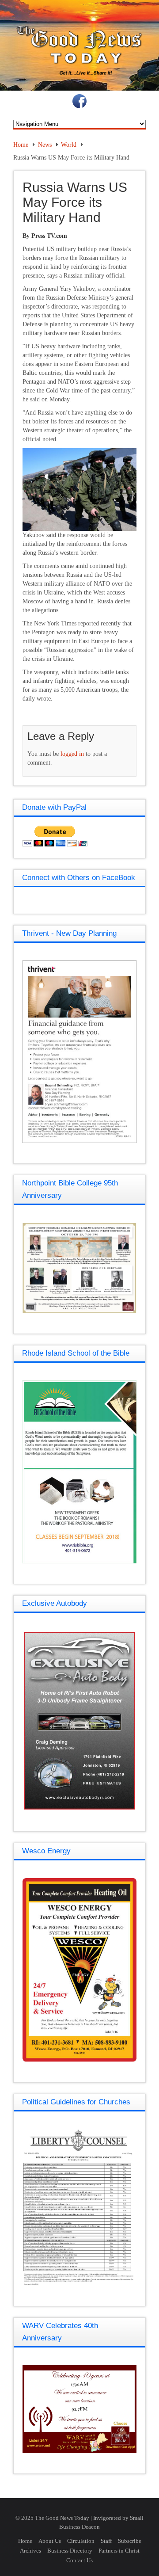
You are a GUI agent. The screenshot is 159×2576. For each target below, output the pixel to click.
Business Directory (70, 2551)
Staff (106, 2541)
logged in (72, 754)
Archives (30, 2551)
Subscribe (130, 2541)
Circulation (81, 2541)
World (69, 145)
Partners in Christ (119, 2551)
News (45, 145)
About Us (50, 2541)
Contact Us (79, 2560)
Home (21, 145)
